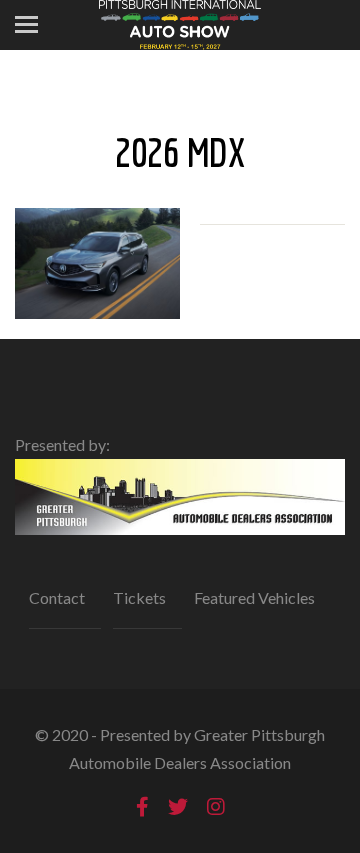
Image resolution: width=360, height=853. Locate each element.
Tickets (139, 597)
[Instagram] (216, 806)
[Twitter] (178, 806)
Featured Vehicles (254, 597)
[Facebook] (142, 806)
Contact (57, 597)
